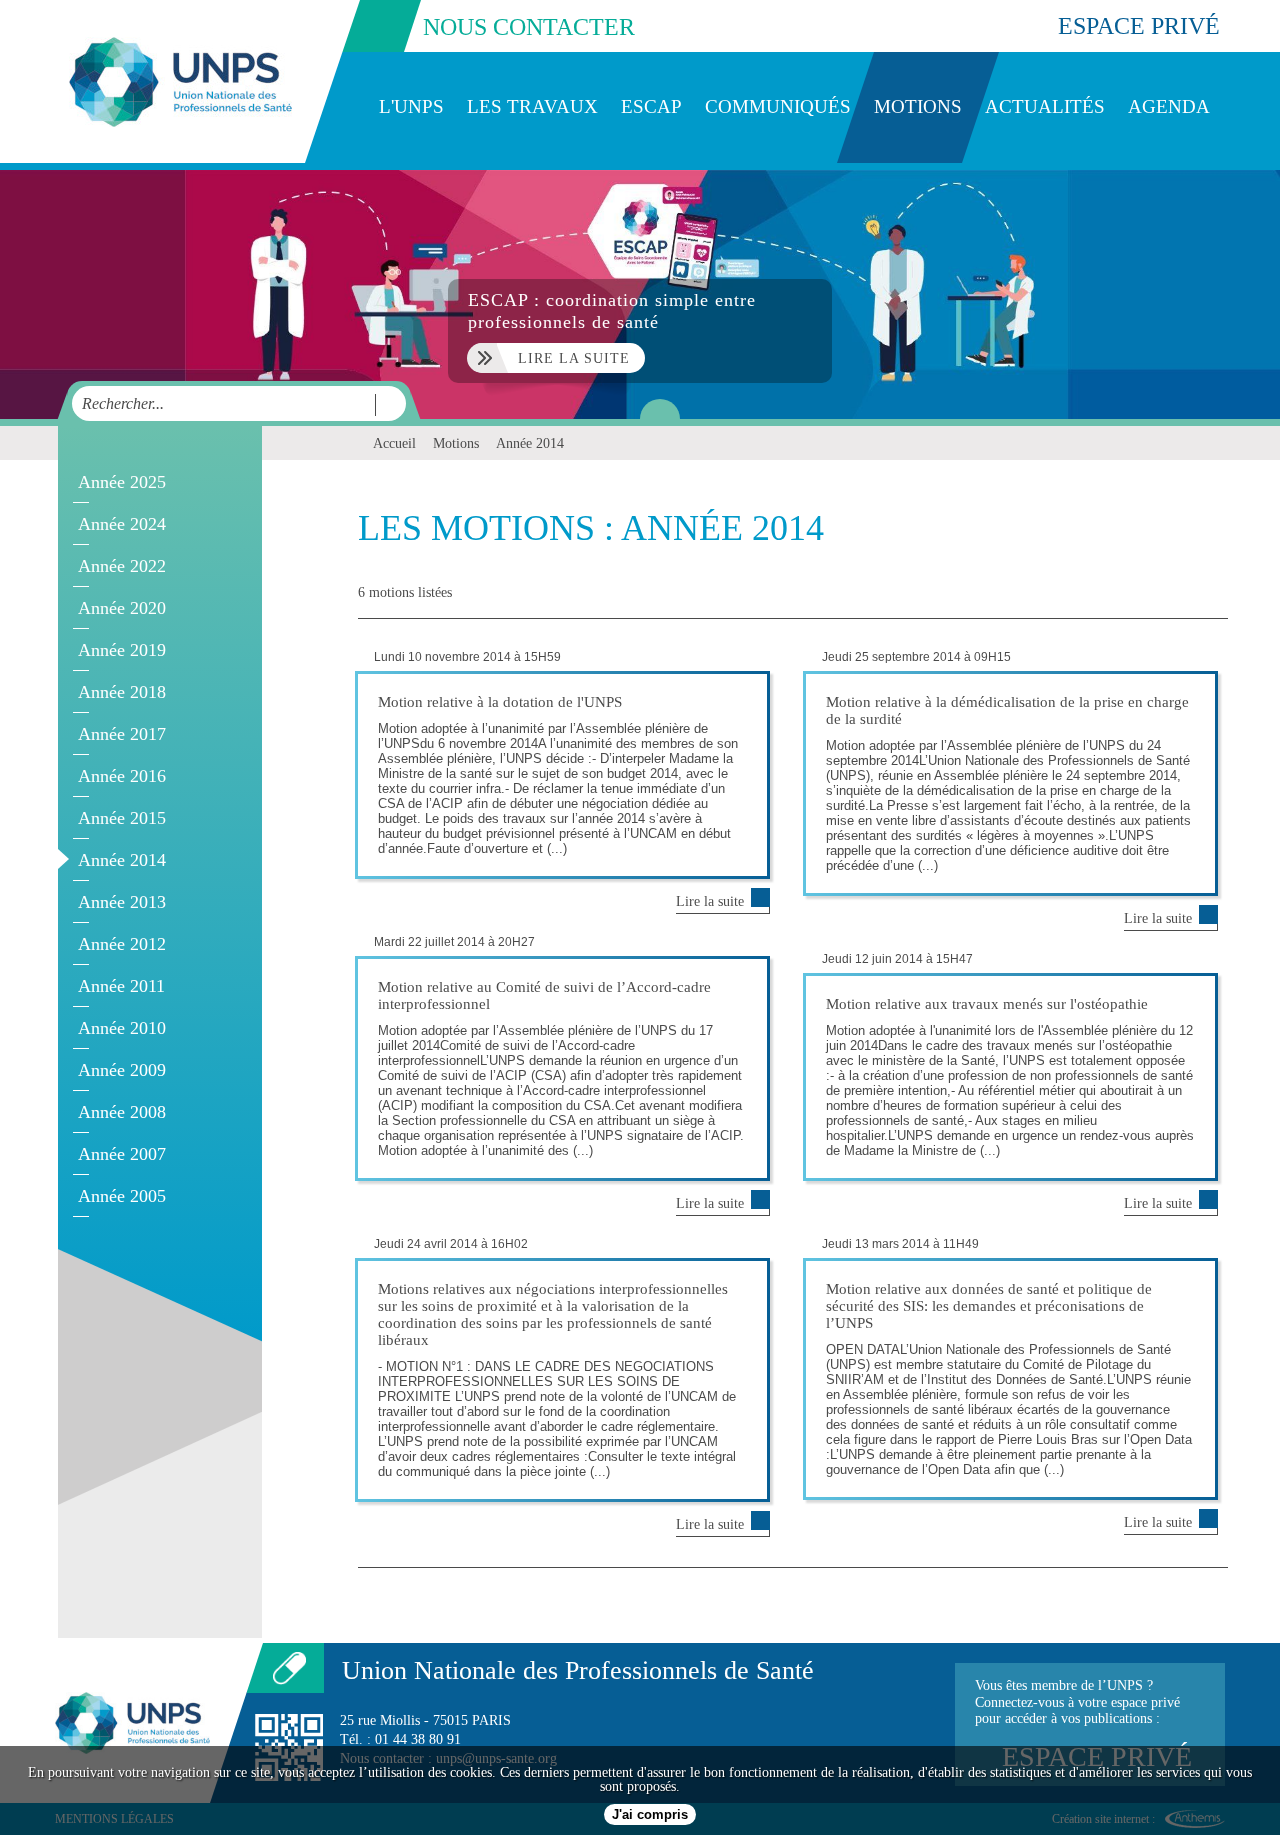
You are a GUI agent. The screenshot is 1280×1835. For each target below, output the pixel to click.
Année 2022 (122, 566)
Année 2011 (121, 986)
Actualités (1045, 106)
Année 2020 (122, 608)
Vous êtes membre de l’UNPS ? (1083, 1725)
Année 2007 (122, 1154)
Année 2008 (122, 1112)
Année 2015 (122, 818)
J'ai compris (650, 1814)
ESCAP (651, 106)
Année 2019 (122, 650)
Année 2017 (122, 734)
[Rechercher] (385, 405)
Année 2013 (122, 902)
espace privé (1139, 26)
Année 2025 (122, 482)
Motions (918, 106)
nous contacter (529, 27)
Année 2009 (122, 1070)
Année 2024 (122, 524)
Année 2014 (122, 860)
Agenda (1169, 106)
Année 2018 (122, 692)
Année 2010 (122, 1028)
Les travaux (532, 106)
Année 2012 (122, 944)
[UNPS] (180, 81)
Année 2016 (122, 776)
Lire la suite (710, 901)
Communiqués (778, 106)
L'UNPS (411, 106)
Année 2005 (122, 1196)
